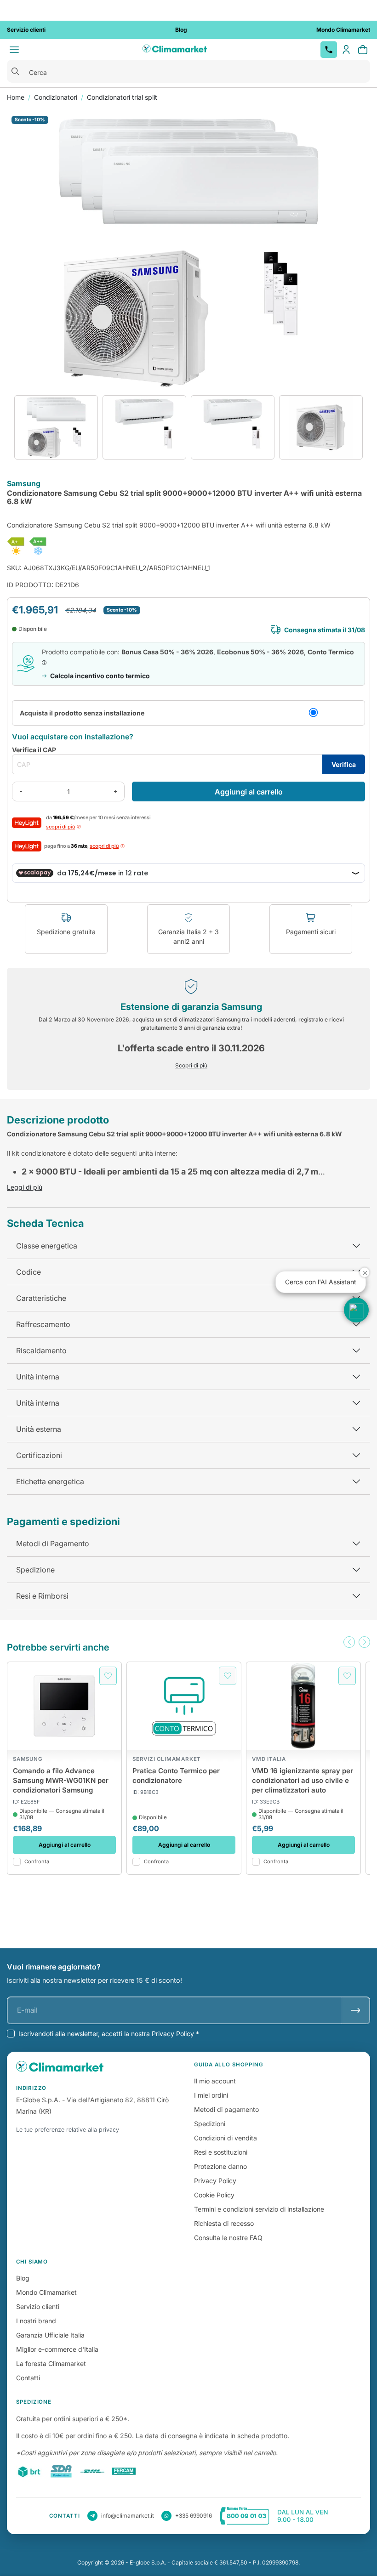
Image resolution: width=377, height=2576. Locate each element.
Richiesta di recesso (224, 2223)
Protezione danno (220, 2166)
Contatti (28, 2378)
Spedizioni (210, 2124)
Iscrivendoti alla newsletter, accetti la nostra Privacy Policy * (109, 2034)
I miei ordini (211, 2095)
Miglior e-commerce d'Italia (57, 2349)
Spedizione (35, 1570)
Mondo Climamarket (46, 2292)
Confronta (37, 1862)
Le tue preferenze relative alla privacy (68, 2130)
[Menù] (14, 50)
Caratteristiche (41, 1298)
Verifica (344, 764)
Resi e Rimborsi (42, 1596)
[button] (349, 1642)
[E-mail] (356, 2010)
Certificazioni (39, 1455)
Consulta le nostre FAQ (228, 2238)
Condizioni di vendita (226, 2138)
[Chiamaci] (329, 50)
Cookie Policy (214, 2195)
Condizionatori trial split (122, 97)
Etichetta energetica (50, 1481)
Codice (29, 1272)
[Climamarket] (175, 50)
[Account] (346, 50)
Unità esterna (39, 1429)
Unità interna (38, 1377)
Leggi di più (25, 1187)
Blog (23, 2278)
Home (16, 97)
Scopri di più (191, 1065)
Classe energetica (47, 1246)
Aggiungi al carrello (249, 792)
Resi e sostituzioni (221, 2152)
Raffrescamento (43, 1324)
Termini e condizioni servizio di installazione (259, 2209)
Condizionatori (56, 97)
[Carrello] (363, 50)
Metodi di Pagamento (53, 1543)
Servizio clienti (38, 2306)
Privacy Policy (215, 2181)
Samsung (24, 484)
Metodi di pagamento (226, 2109)
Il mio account (215, 2081)
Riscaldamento (41, 1350)
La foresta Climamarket (51, 2363)
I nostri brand (36, 2321)
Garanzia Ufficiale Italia (50, 2335)
